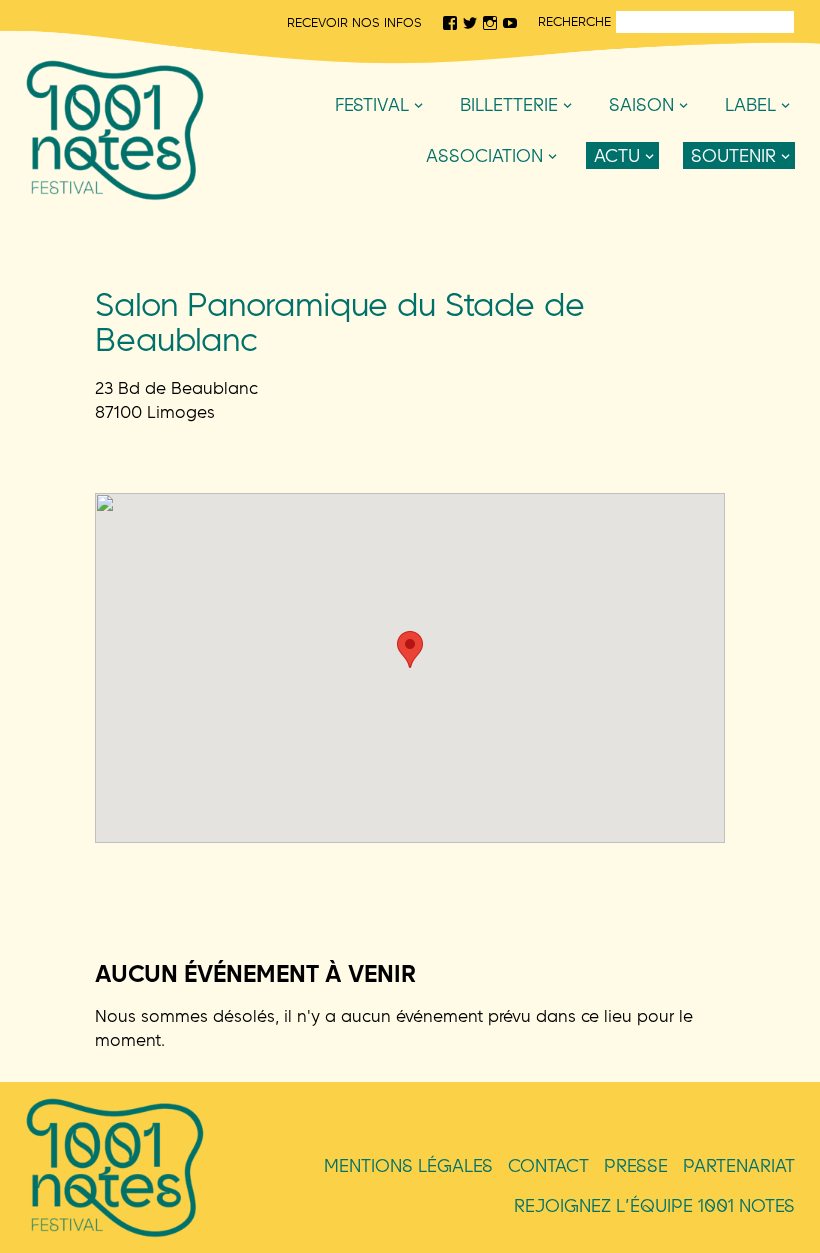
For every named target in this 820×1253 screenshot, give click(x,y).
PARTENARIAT (739, 1165)
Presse (636, 1165)
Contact (548, 1165)
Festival (372, 104)
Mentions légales (408, 1165)
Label (750, 104)
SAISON (641, 104)
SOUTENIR (733, 155)
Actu (617, 155)
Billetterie (509, 104)
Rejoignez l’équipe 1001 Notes (654, 1205)
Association (484, 155)
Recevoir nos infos (354, 22)
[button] (410, 649)
